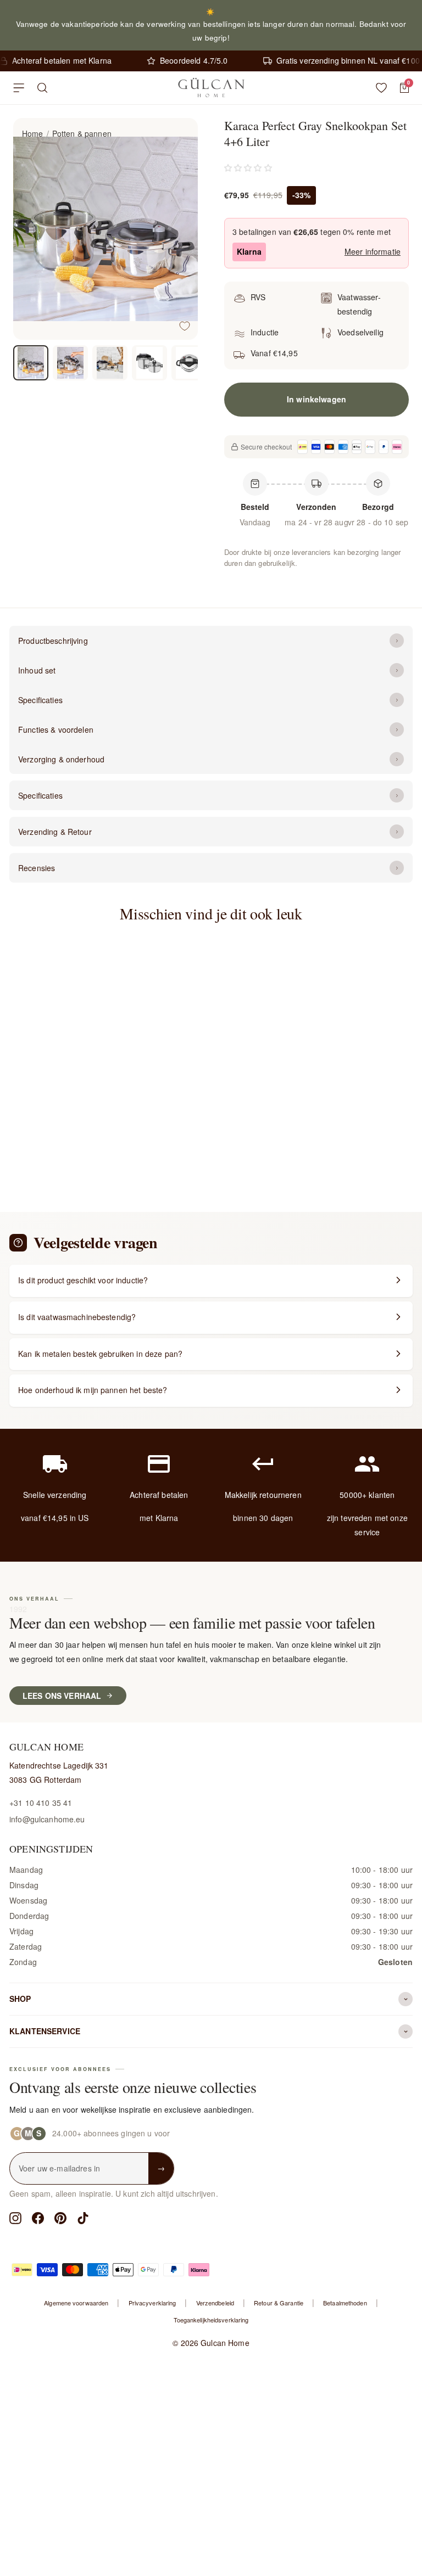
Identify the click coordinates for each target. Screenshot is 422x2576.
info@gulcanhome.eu (47, 1819)
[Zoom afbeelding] (180, 136)
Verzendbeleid (215, 2303)
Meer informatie (373, 251)
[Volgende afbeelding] (180, 229)
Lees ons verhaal (62, 1696)
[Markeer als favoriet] (185, 326)
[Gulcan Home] (211, 88)
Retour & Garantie (279, 2303)
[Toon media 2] (70, 363)
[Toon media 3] (110, 363)
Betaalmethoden (345, 2303)
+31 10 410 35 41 (41, 1803)
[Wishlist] (381, 88)
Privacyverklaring (152, 2303)
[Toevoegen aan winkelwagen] (149, 1116)
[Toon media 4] (149, 363)
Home (33, 133)
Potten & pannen (82, 133)
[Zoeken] (43, 88)
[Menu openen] (19, 88)
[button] (248, 167)
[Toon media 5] (189, 363)
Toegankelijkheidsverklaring (211, 2320)
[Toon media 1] (31, 363)
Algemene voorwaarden (76, 2303)
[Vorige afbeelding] (31, 229)
